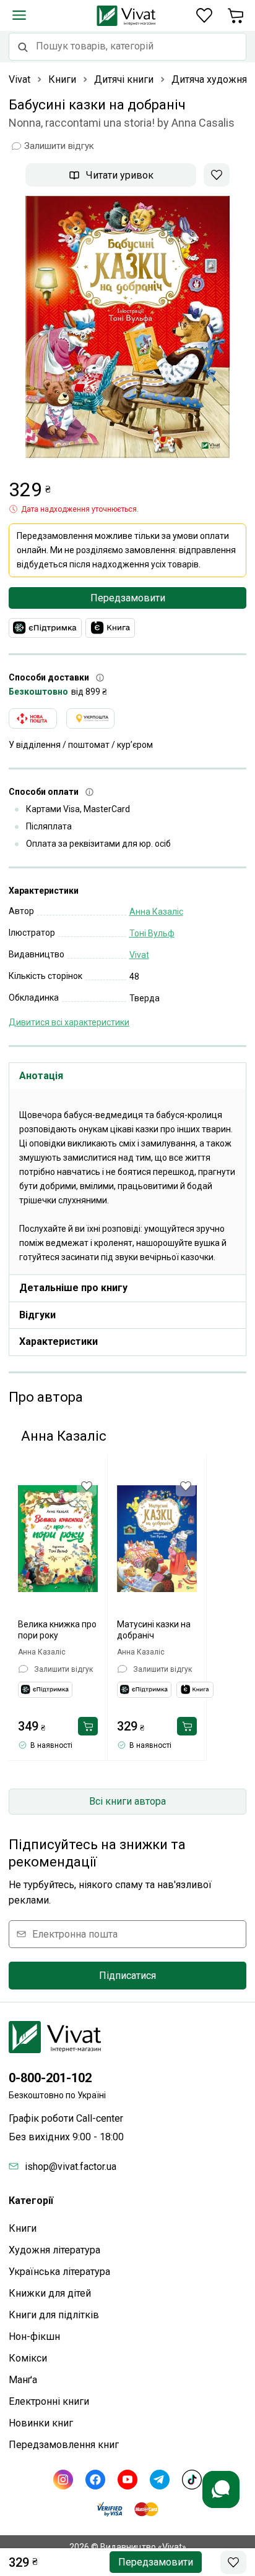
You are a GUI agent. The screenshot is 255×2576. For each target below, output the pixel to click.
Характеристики (58, 1341)
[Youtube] (127, 2480)
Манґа (23, 2380)
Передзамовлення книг (64, 2445)
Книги (23, 2228)
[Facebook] (95, 2480)
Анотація (41, 1076)
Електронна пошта (75, 1934)
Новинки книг (41, 2423)
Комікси (28, 2358)
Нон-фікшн (34, 2337)
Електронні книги (49, 2401)
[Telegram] (160, 2480)
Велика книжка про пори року (57, 1630)
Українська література (59, 2272)
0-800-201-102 (50, 2078)
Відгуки (37, 1315)
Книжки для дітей (50, 2293)
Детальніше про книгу (73, 1288)
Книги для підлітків (54, 2315)
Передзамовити (128, 598)
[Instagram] (63, 2480)
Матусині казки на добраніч (154, 1630)
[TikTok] (192, 2480)
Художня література (54, 2250)
